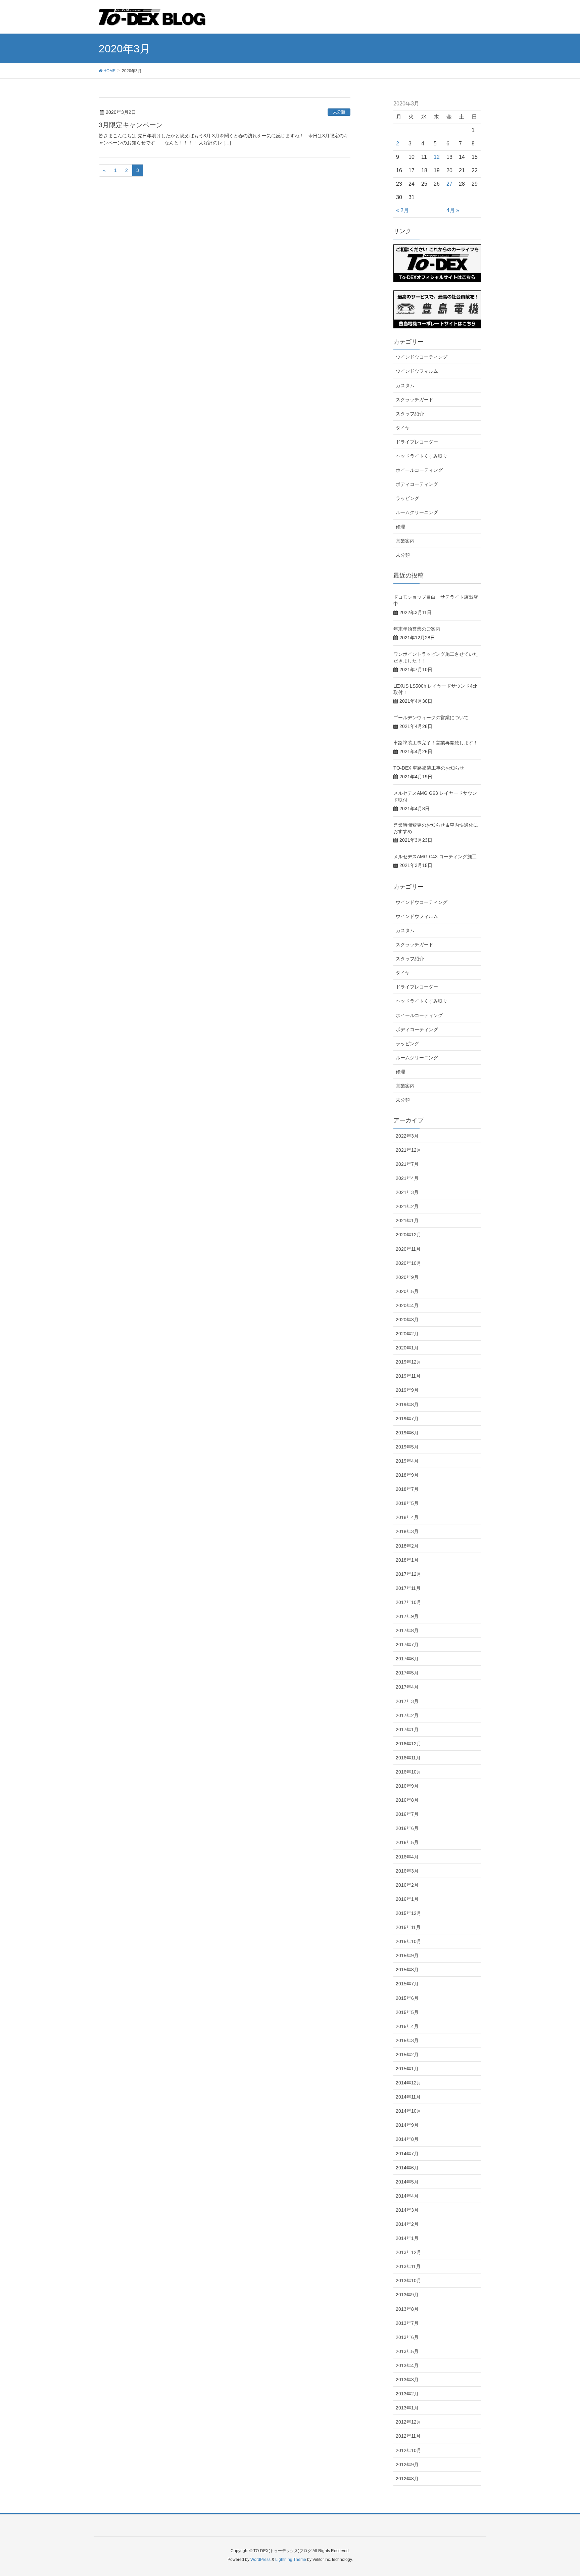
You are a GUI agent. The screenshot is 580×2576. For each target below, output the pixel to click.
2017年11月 (408, 1588)
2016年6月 (407, 1828)
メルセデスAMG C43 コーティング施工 (435, 857)
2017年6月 (407, 1659)
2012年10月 (408, 2450)
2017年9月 (407, 1616)
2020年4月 (407, 1305)
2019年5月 (407, 1447)
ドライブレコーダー (417, 442)
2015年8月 (407, 1970)
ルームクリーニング (417, 512)
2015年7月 (407, 1984)
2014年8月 (407, 2139)
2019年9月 (407, 1390)
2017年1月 (407, 1730)
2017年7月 (407, 1645)
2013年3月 (407, 2380)
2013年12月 (408, 2252)
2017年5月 (407, 1673)
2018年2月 (407, 1546)
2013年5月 (407, 2351)
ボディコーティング (417, 484)
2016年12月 (408, 1744)
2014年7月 (407, 2154)
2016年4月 (407, 1857)
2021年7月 (407, 1164)
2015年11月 (408, 1927)
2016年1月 (407, 1899)
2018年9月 (407, 1475)
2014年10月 (408, 2111)
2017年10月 (408, 1602)
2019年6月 (407, 1433)
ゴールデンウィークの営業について (431, 718)
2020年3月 (407, 1320)
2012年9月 (407, 2465)
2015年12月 (408, 1913)
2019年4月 (407, 1461)
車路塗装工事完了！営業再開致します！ (436, 743)
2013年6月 (407, 2337)
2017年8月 (407, 1630)
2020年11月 (408, 1249)
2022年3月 (407, 1136)
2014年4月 (407, 2196)
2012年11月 (408, 2436)
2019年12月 (408, 1362)
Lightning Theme (291, 2560)
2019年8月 (407, 1405)
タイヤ (403, 428)
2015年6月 (407, 1998)
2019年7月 (407, 1419)
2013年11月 (408, 2266)
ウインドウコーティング (422, 357)
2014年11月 (408, 2097)
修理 (400, 527)
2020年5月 (407, 1291)
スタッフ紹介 (410, 414)
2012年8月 (407, 2479)
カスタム (405, 385)
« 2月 (402, 210)
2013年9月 (407, 2295)
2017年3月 (407, 1701)
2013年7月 (407, 2323)
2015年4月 (407, 2026)
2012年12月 (408, 2422)
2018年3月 (407, 1531)
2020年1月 (407, 1348)
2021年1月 (407, 1221)
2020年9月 (407, 1277)
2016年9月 (407, 1786)
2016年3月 (407, 1871)
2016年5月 (407, 1842)
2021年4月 (407, 1178)
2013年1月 (407, 2408)
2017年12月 (408, 1574)
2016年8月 (407, 1800)
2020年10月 (408, 1263)
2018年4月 (407, 1517)
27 (449, 184)
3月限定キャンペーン (131, 125)
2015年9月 (407, 1956)
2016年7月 (407, 1814)
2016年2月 (407, 1885)
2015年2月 (407, 2055)
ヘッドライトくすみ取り (422, 456)
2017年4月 (407, 1687)
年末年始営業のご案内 (417, 629)
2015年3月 (407, 2040)
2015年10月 (408, 1941)
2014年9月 (407, 2125)
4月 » (453, 210)
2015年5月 (407, 2012)
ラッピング (407, 498)
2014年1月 (407, 2238)
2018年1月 (407, 1560)
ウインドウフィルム (417, 371)
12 (437, 157)
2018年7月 (407, 1489)
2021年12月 (408, 1150)
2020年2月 (407, 1334)
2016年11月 (408, 1758)
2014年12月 (408, 2083)
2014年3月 (407, 2210)
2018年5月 (407, 1503)
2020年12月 (408, 1235)
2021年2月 (407, 1206)
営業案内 (405, 541)
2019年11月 (408, 1376)
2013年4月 (407, 2365)
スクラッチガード (415, 400)
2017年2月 (407, 1715)
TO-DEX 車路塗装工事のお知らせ (429, 768)
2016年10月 (408, 1772)
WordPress (260, 2560)
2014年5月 (407, 2182)
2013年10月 (408, 2281)
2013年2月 (407, 2394)
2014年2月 (407, 2224)
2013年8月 (407, 2309)
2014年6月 (407, 2168)
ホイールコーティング (419, 470)
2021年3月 (407, 1192)
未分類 (339, 112)
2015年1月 (407, 2069)
